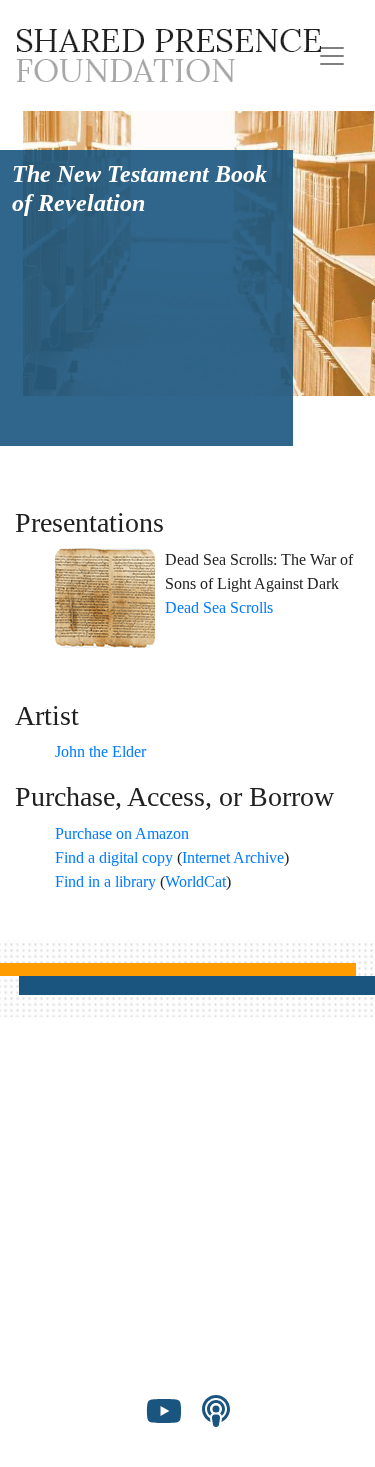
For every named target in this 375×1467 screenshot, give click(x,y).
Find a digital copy (114, 857)
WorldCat (195, 881)
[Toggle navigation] (332, 56)
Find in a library (105, 881)
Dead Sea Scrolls (219, 607)
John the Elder (100, 751)
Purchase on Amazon (122, 833)
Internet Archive (233, 857)
